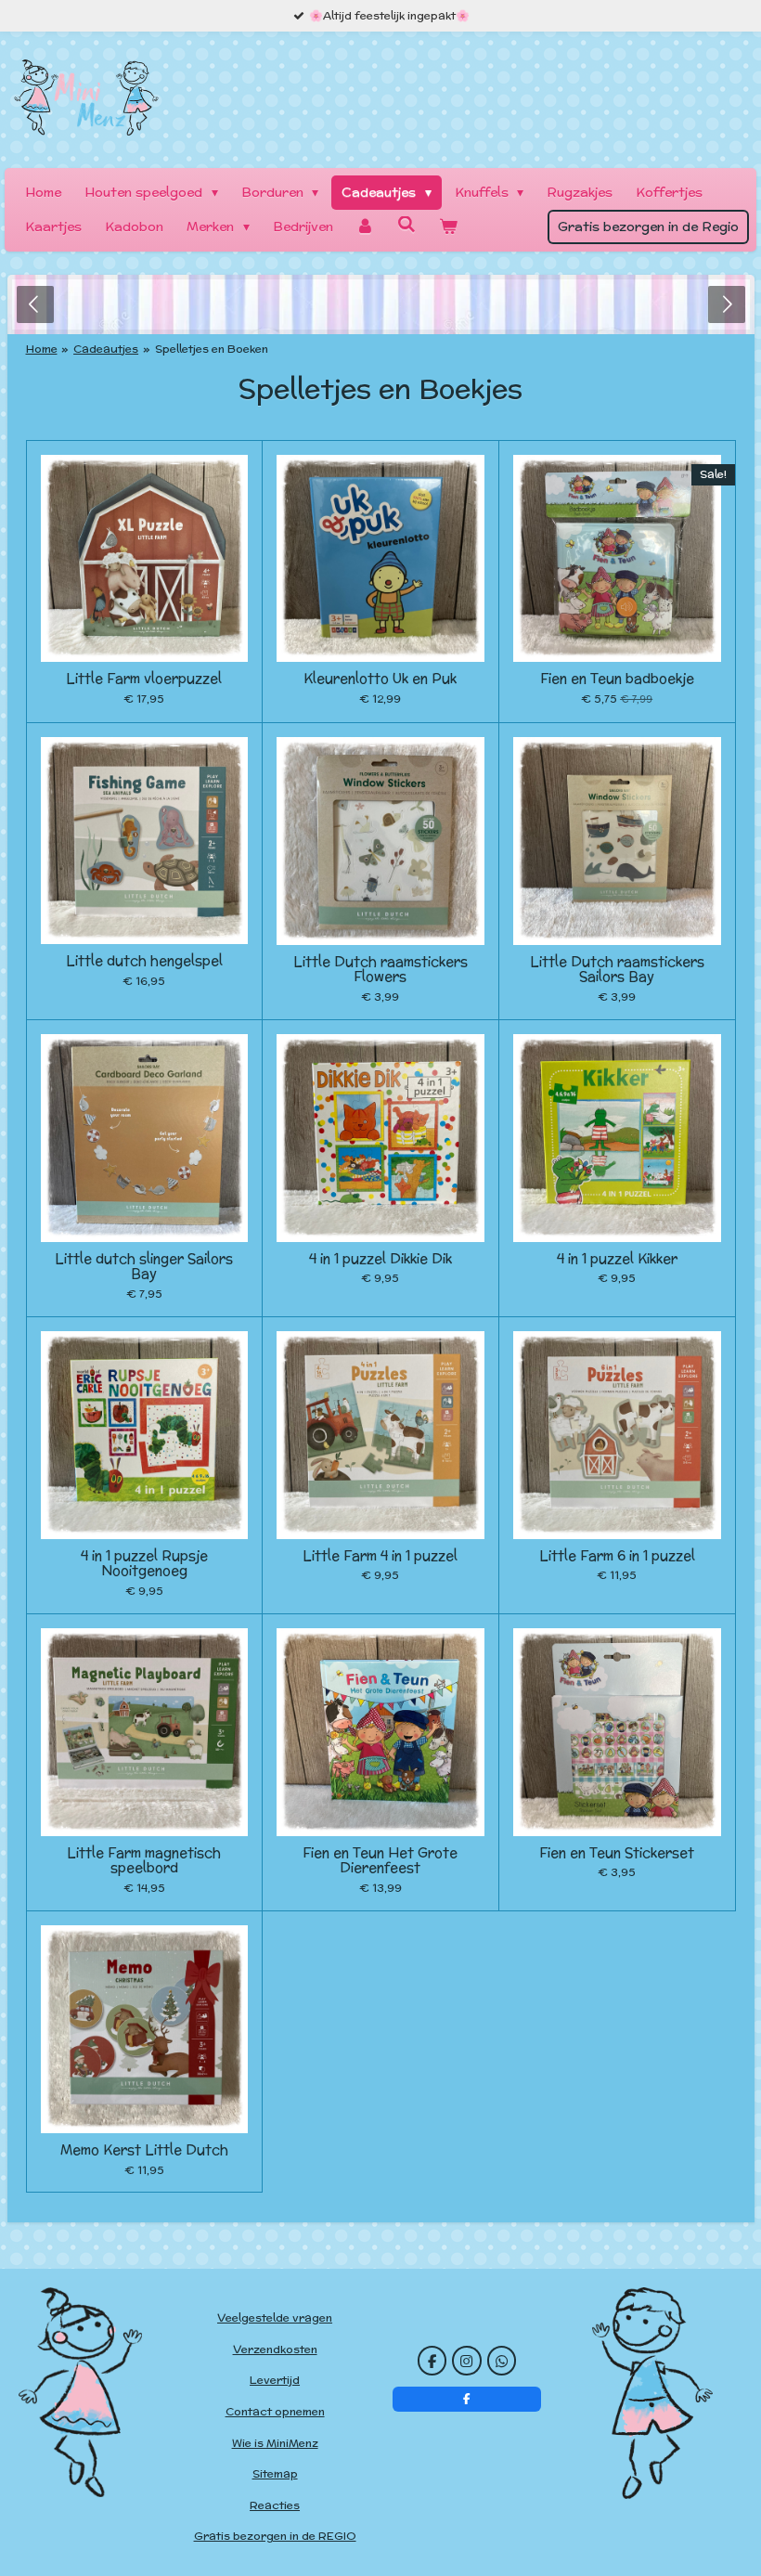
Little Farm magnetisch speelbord (144, 1861)
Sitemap (275, 2473)
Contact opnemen (275, 2411)
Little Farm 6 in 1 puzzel (617, 1556)
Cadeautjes (106, 349)
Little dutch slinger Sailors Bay (144, 1267)
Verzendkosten (275, 2349)
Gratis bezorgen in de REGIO (275, 2536)
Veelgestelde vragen (275, 2317)
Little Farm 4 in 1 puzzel (380, 1556)
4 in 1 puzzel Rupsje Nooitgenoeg (144, 1564)
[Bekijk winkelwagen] (448, 227)
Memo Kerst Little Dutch (144, 2150)
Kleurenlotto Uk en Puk (380, 679)
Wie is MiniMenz (275, 2443)
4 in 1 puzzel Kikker (617, 1259)
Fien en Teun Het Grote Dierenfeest (380, 1861)
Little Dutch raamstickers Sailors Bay (617, 970)
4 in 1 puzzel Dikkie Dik (380, 1259)
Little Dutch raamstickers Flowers (380, 970)
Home (42, 349)
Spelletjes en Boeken (212, 349)
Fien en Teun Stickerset (617, 1853)
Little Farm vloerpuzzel (144, 679)
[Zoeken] (406, 225)
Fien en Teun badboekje (617, 679)
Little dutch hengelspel (144, 961)
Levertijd (275, 2380)
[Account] (366, 227)
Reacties (275, 2505)
